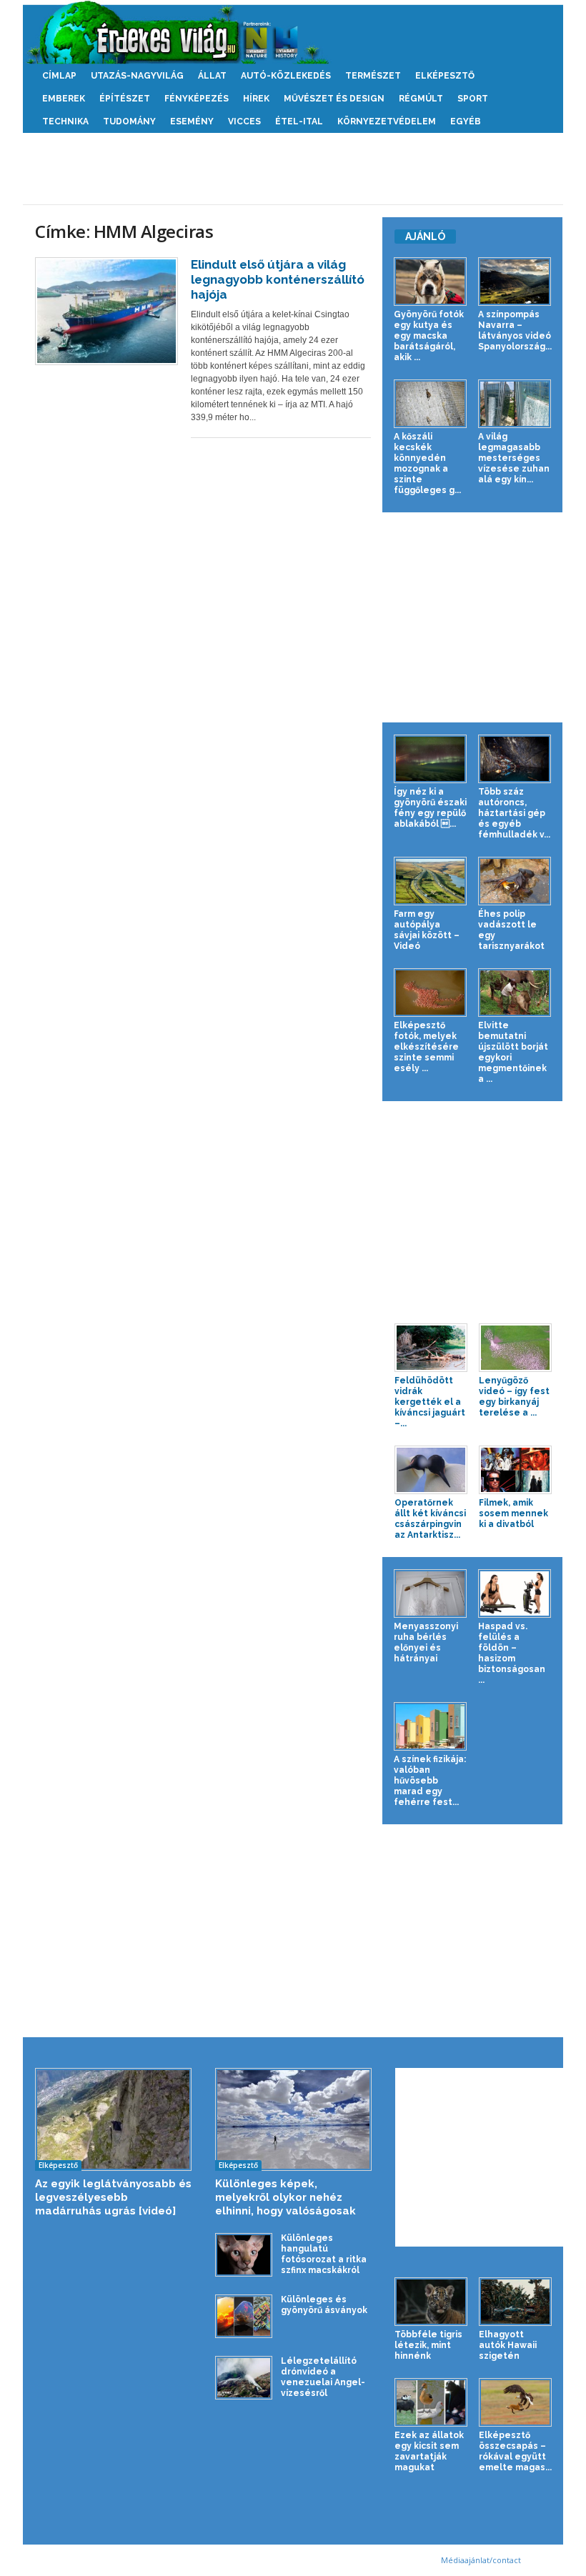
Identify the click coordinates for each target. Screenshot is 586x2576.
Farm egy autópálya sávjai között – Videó (427, 930)
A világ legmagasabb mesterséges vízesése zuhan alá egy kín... (514, 458)
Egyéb (466, 121)
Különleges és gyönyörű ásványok (324, 2305)
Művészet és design (334, 99)
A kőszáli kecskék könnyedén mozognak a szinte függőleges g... (427, 463)
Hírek (256, 99)
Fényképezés (197, 99)
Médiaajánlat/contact (481, 2560)
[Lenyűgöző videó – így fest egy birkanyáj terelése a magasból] (515, 1348)
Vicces (244, 121)
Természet (373, 76)
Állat (212, 76)
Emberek (64, 99)
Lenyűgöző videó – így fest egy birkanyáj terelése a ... (514, 1397)
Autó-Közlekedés (286, 76)
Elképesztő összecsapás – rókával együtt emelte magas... (515, 2451)
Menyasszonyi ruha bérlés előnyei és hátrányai (426, 1642)
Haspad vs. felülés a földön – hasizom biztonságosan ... (512, 1653)
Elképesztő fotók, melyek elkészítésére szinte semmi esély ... (426, 1047)
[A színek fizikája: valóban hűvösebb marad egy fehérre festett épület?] (430, 1726)
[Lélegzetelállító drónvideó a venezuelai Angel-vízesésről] (244, 2378)
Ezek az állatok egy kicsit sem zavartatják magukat (429, 2451)
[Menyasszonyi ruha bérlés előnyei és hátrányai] (430, 1593)
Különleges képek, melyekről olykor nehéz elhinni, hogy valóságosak (285, 2197)
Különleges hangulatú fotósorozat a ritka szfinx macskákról (324, 2254)
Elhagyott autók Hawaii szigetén (508, 2345)
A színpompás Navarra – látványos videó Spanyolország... (515, 330)
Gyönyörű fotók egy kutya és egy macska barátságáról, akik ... (429, 336)
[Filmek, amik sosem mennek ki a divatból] (515, 1470)
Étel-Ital (299, 121)
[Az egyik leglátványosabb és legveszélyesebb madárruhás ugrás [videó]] (113, 2119)
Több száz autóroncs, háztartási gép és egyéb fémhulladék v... (514, 813)
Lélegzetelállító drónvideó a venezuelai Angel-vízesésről (323, 2377)
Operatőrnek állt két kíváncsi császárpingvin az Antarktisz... (430, 1519)
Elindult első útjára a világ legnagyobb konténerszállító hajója (278, 279)
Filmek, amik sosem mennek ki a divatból (513, 1513)
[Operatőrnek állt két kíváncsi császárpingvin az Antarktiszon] (431, 1470)
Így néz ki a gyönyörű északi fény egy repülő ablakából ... (430, 808)
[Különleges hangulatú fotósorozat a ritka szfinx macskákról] (244, 2255)
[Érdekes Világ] (293, 32)
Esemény (192, 121)
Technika (65, 121)
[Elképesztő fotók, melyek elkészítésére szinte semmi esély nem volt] (430, 993)
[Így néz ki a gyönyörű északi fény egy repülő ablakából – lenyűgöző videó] (430, 759)
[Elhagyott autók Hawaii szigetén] (515, 2302)
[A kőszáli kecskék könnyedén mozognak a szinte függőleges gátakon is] (430, 404)
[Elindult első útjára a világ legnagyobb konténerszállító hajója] (106, 311)
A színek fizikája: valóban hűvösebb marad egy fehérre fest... (430, 1781)
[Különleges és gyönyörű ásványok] (244, 2316)
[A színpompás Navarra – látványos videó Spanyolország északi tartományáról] (515, 282)
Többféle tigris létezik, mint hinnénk (428, 2345)
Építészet (125, 99)
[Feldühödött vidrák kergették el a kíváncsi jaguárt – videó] (431, 1348)
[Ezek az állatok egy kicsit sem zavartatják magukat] (431, 2402)
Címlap (59, 76)
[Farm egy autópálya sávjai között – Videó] (430, 881)
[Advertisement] (293, 169)
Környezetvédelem (387, 121)
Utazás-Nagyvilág (137, 76)
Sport (473, 99)
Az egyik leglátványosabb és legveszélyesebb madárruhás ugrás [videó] (113, 2197)
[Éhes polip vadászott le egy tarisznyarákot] (515, 881)
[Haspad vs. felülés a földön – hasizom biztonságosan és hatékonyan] (515, 1593)
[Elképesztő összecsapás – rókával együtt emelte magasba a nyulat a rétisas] (515, 2402)
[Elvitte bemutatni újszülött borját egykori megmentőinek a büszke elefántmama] (515, 993)
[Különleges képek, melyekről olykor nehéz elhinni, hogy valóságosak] (293, 2119)
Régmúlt (421, 99)
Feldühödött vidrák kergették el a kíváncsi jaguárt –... (430, 1402)
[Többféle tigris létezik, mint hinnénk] (431, 2302)
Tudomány (129, 121)
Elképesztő (445, 76)
